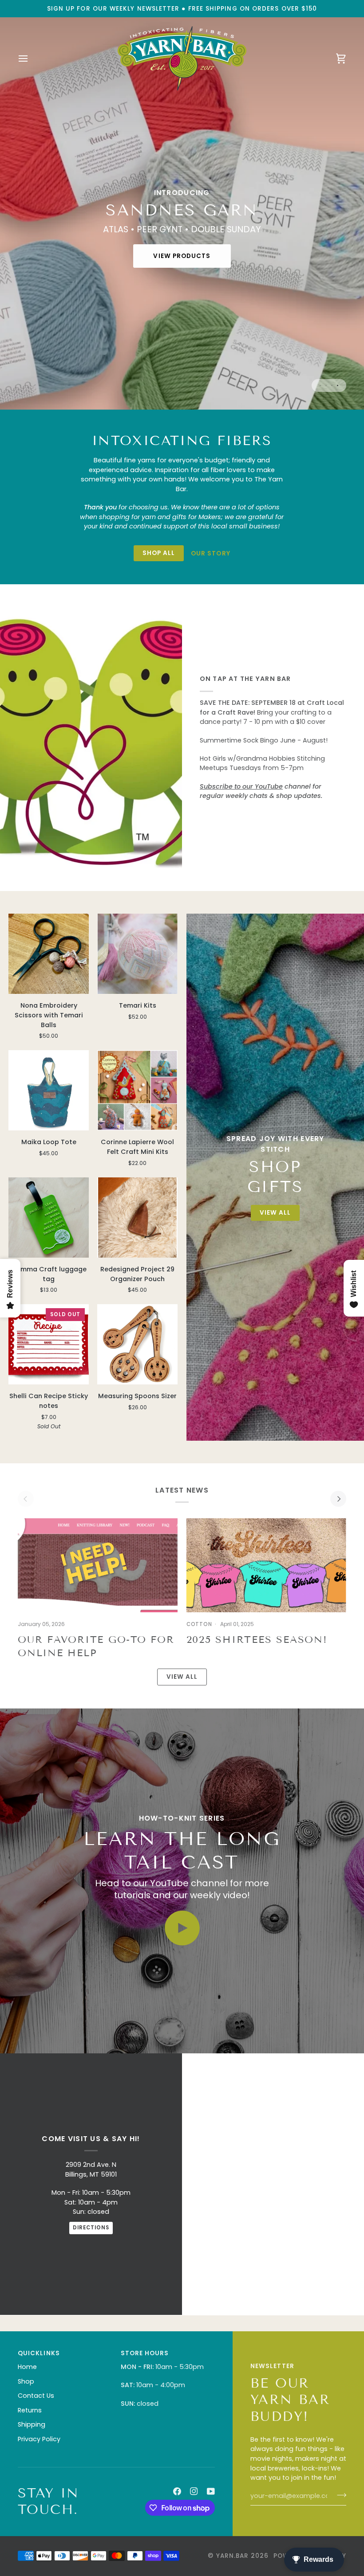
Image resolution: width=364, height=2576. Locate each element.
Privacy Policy (39, 2439)
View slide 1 (320, 385)
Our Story (211, 553)
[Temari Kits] (137, 954)
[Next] (338, 1499)
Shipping (32, 2424)
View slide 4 (338, 385)
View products (182, 256)
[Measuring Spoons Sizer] (137, 1344)
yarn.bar (233, 2556)
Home (27, 2367)
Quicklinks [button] (39, 2353)
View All (275, 1213)
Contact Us (36, 2396)
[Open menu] (31, 58)
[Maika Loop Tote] (49, 1090)
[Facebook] (177, 2491)
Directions (91, 2228)
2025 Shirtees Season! (257, 1640)
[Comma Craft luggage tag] (49, 1218)
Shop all (159, 553)
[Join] (339, 2495)
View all (182, 1677)
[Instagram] (194, 2491)
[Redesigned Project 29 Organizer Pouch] (137, 1218)
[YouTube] (211, 2491)
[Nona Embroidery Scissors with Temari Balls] (49, 954)
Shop (26, 2381)
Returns (30, 2410)
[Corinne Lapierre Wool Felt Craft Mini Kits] (137, 1090)
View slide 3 (332, 385)
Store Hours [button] (145, 2353)
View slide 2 (326, 385)
